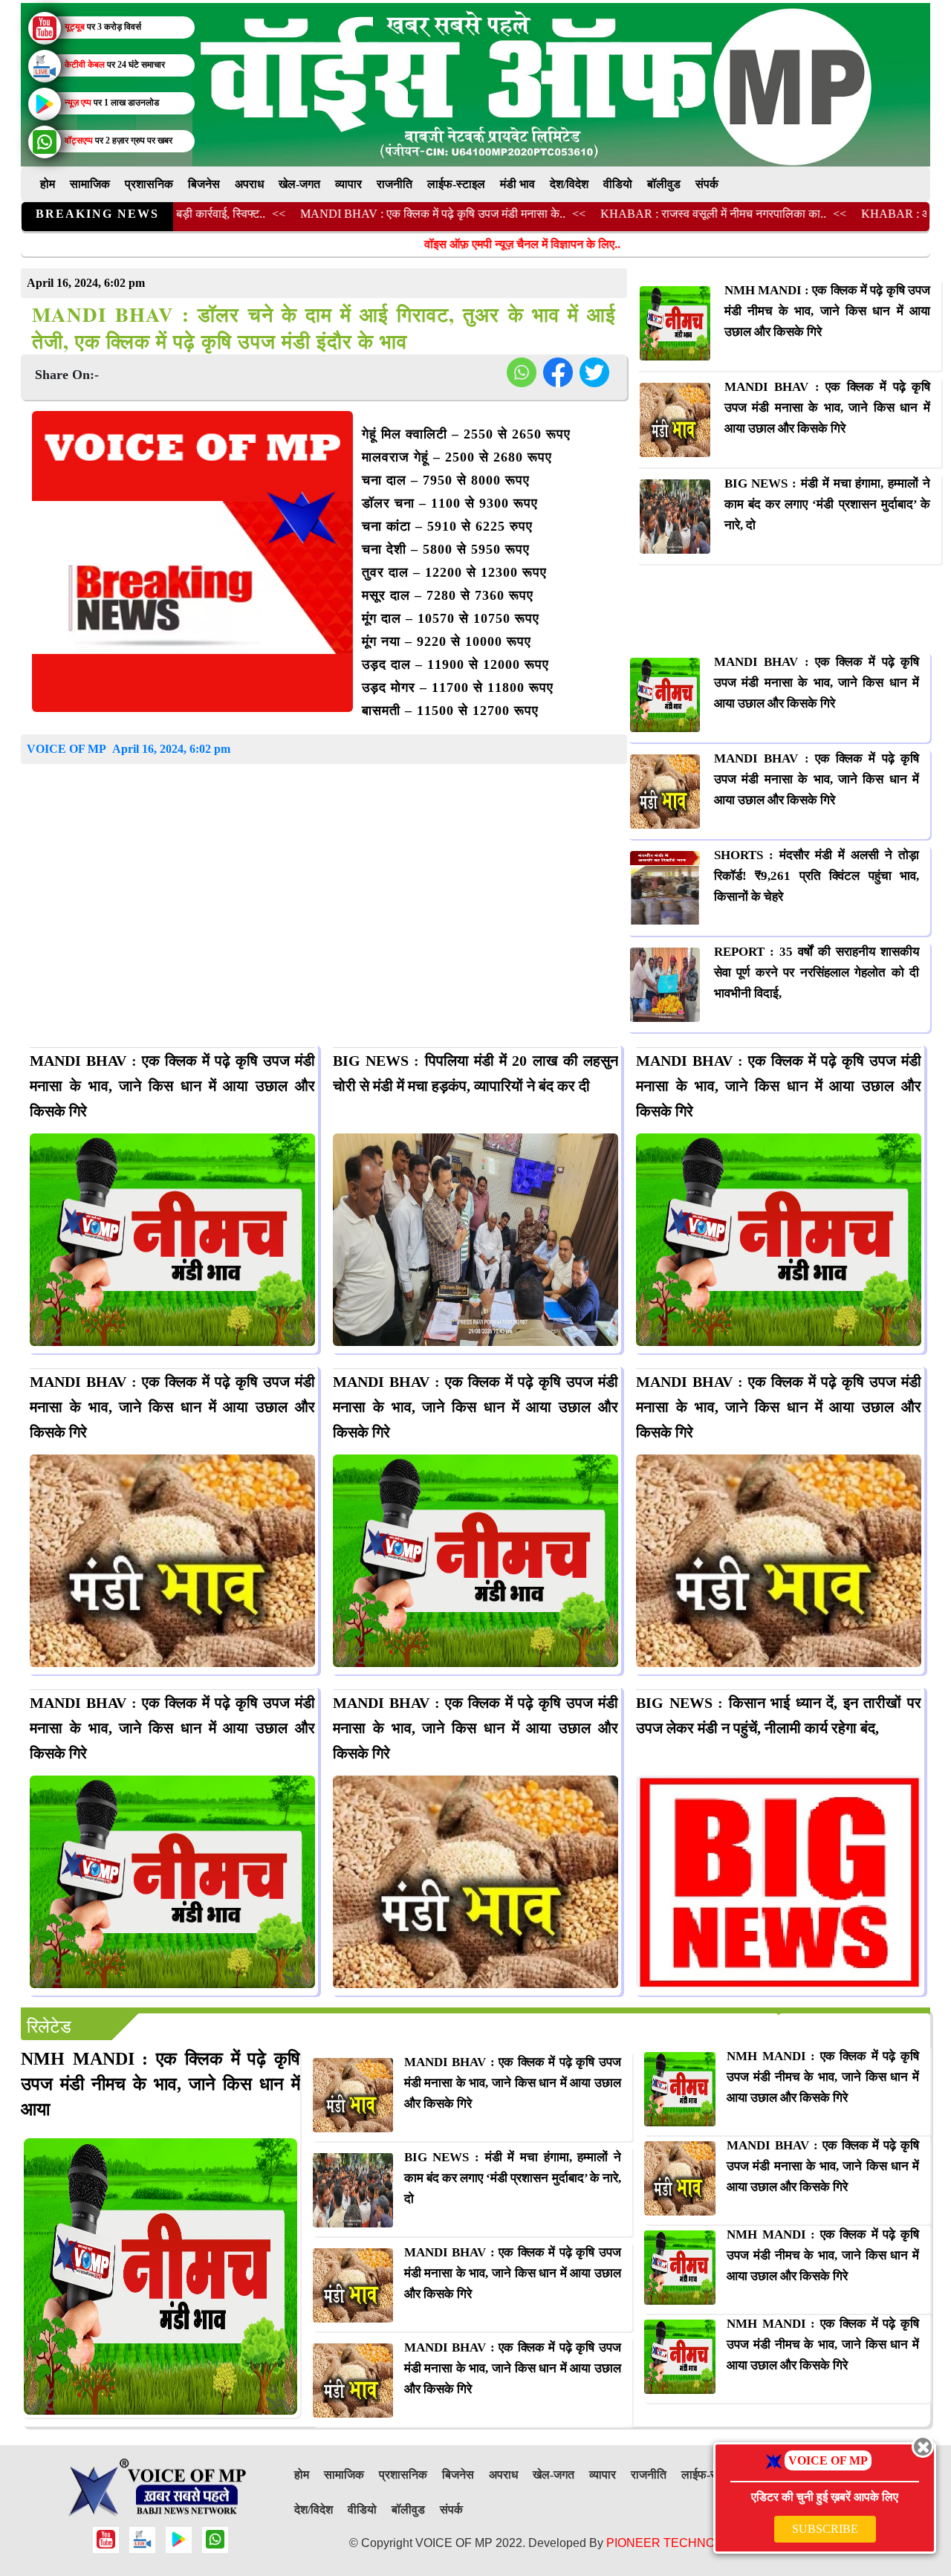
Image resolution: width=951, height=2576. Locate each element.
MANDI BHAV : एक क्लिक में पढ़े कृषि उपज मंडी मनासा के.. (355, 214)
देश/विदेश (569, 184)
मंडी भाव (517, 184)
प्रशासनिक (149, 184)
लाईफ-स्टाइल (456, 184)
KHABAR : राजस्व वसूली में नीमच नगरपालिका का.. (635, 214)
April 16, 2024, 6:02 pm (171, 749)
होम (48, 184)
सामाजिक (90, 184)
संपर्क (707, 184)
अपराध (249, 184)
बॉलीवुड (664, 184)
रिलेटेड (49, 2027)
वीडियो (618, 184)
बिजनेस (204, 184)
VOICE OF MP (66, 749)
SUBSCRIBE (825, 2529)
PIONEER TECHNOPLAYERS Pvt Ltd (708, 2543)
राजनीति (395, 184)
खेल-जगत (299, 184)
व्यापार (348, 184)
